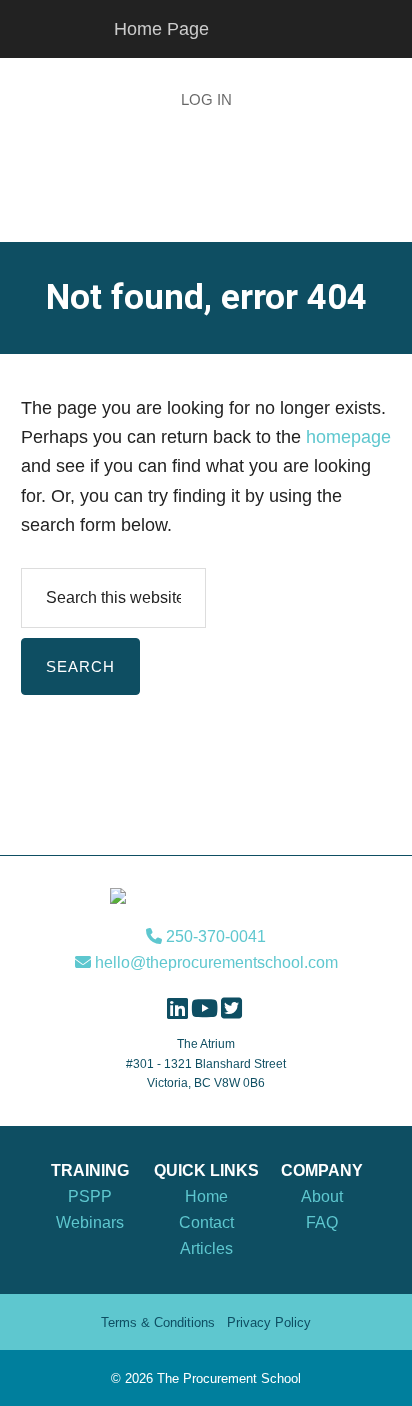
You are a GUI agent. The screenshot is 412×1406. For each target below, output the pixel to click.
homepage (348, 437)
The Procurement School (206, 197)
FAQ (322, 1222)
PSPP (90, 1196)
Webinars (90, 1222)
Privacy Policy (269, 1322)
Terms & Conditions (158, 1322)
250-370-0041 (214, 936)
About (322, 1196)
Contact (206, 1222)
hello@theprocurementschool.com (214, 962)
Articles (206, 1248)
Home (206, 1196)
